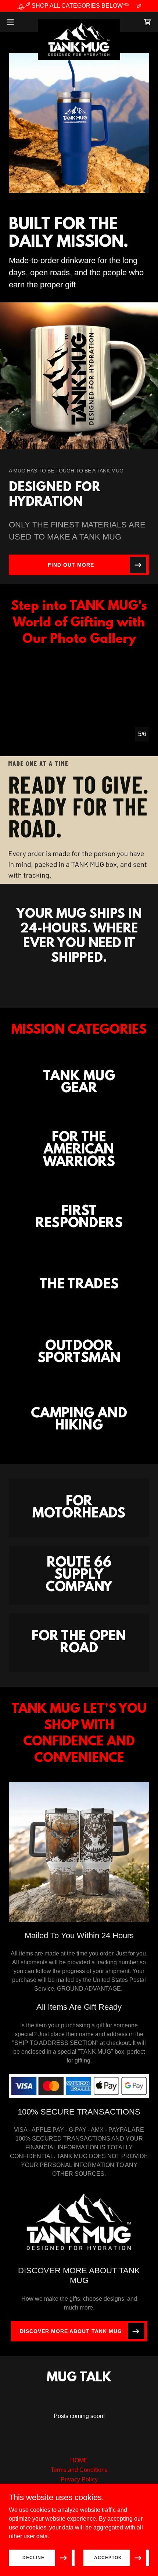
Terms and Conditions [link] (79, 2470)
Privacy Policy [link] (79, 2479)
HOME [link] (79, 2460)
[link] (79, 22)
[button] (14, 22)
